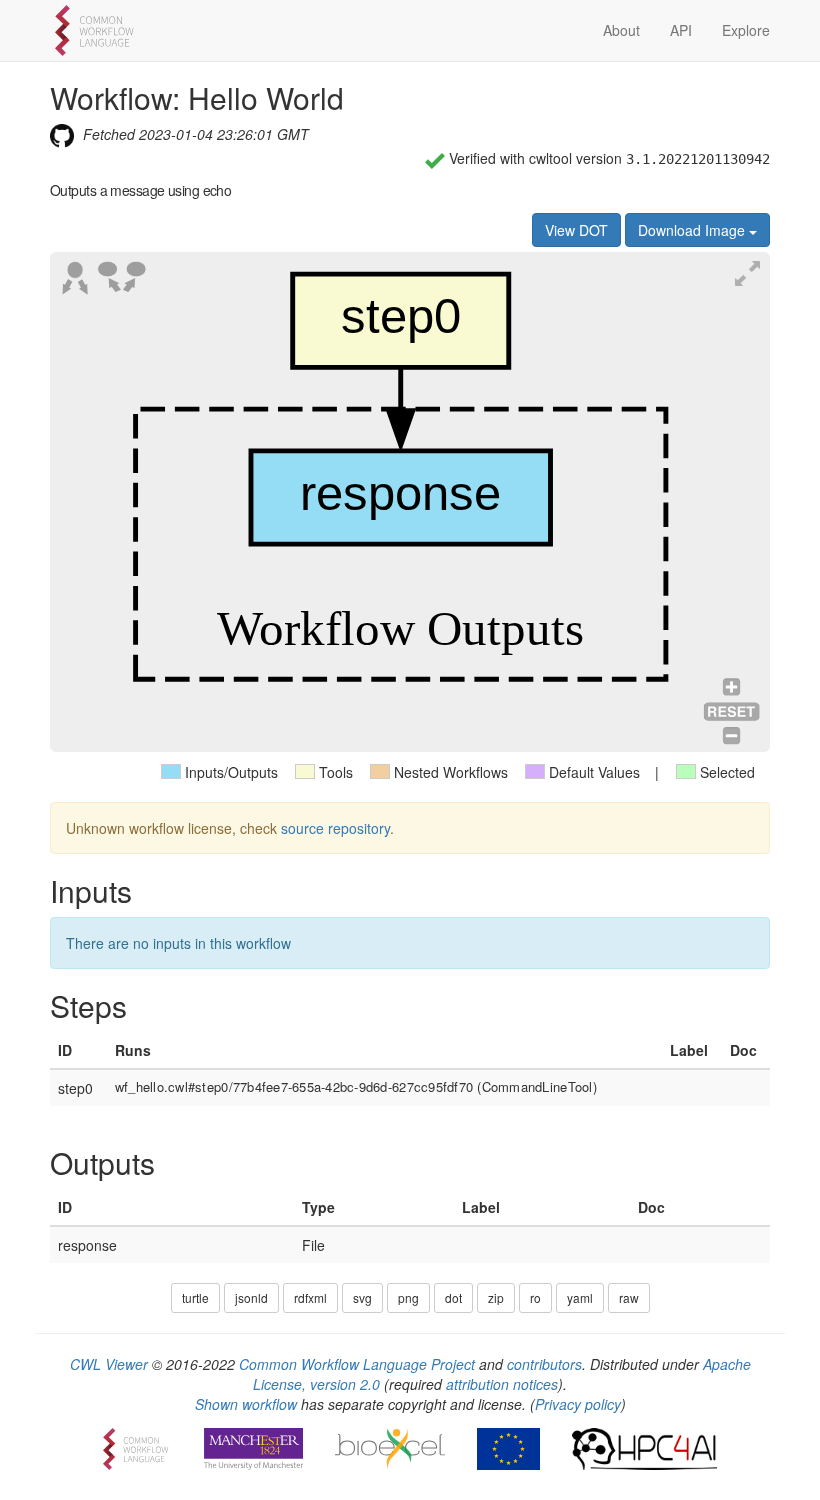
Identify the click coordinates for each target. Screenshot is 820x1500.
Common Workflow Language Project (357, 1364)
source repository (335, 828)
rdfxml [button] (310, 1297)
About (621, 30)
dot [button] (453, 1297)
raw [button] (629, 1297)
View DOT (576, 230)
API (681, 30)
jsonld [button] (251, 1297)
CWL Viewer (109, 1364)
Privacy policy (578, 1404)
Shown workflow (246, 1404)
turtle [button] (195, 1297)
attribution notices (502, 1384)
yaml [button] (580, 1297)
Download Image (693, 230)
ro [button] (535, 1297)
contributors (544, 1364)
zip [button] (496, 1297)
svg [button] (362, 1297)
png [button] (408, 1297)
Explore (746, 30)
